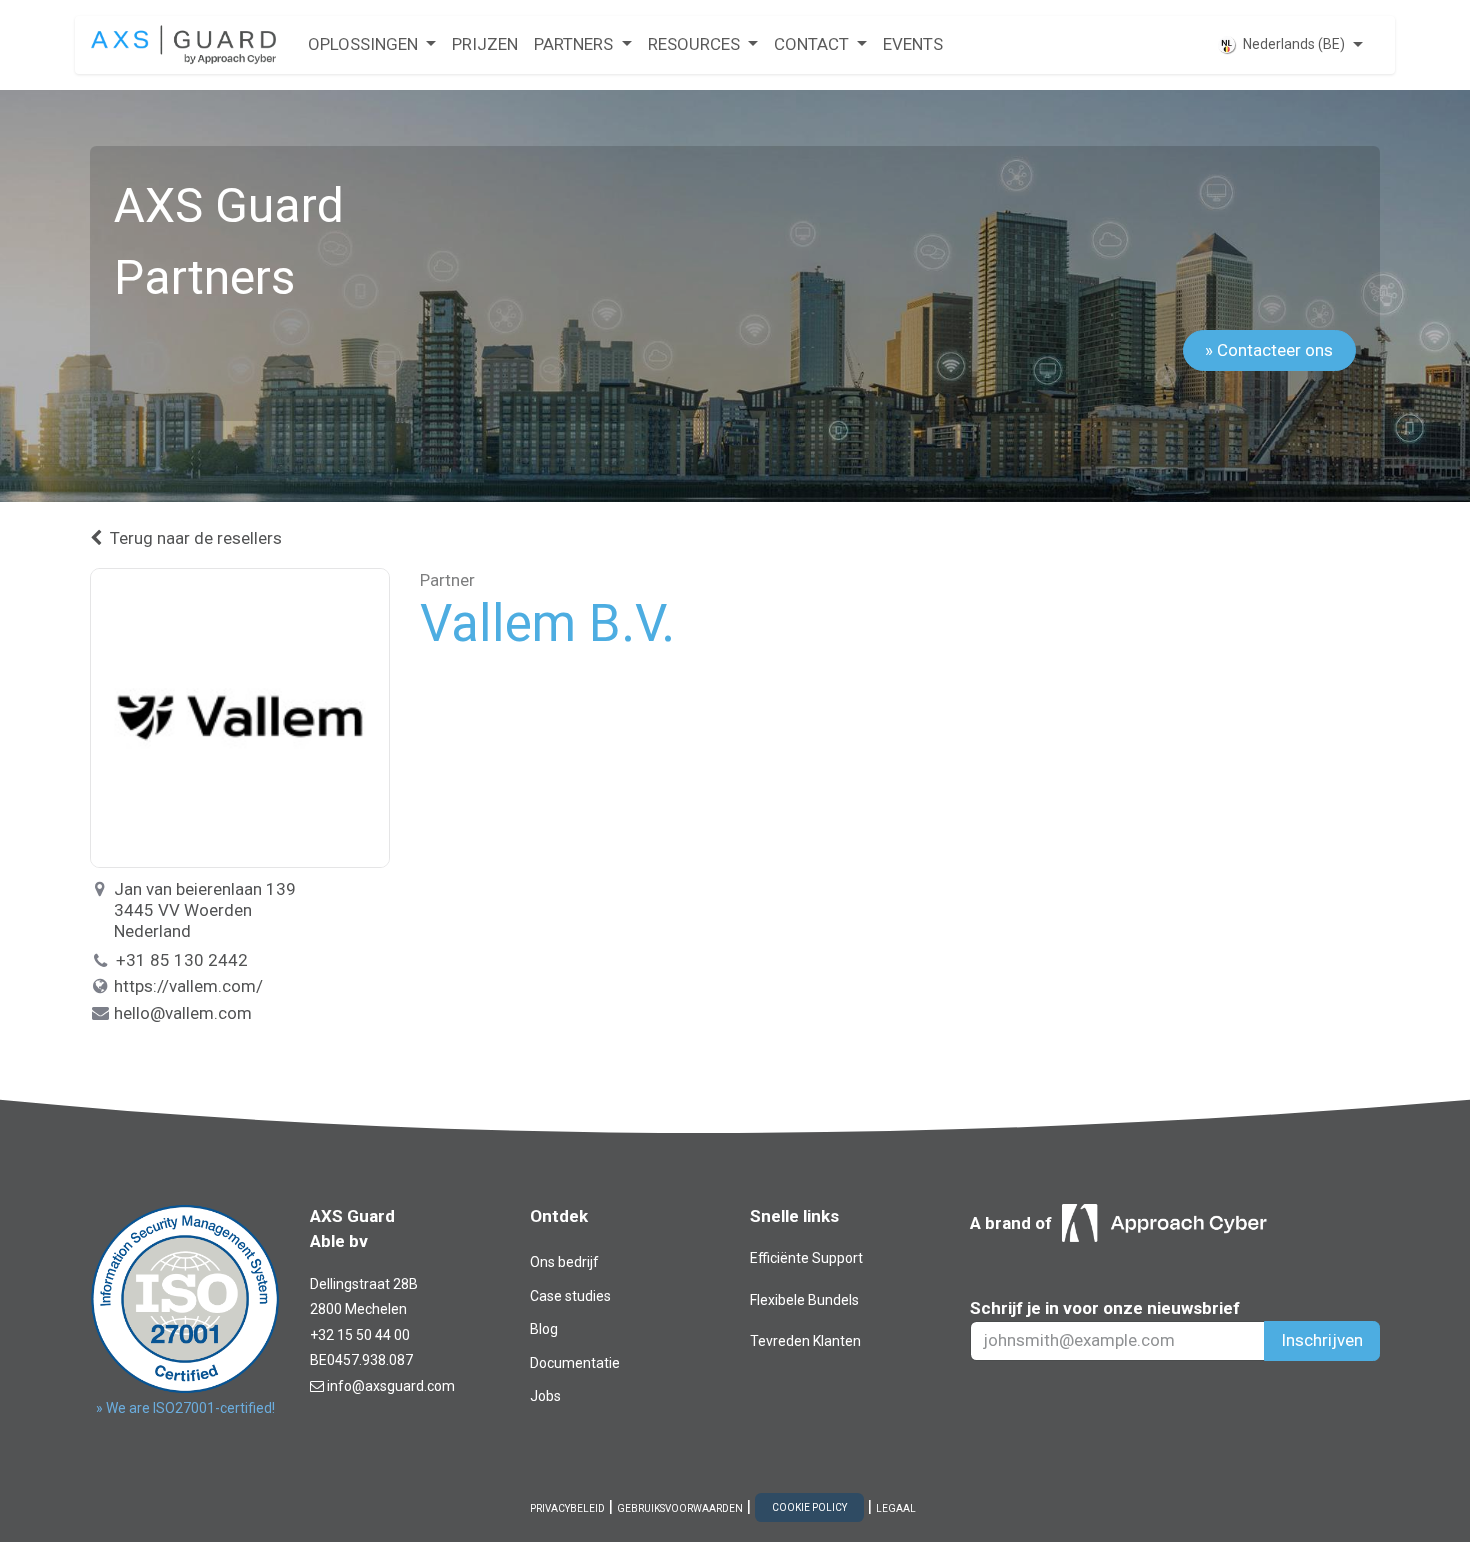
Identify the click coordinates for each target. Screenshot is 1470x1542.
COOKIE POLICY (809, 1507)
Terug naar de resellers (196, 538)
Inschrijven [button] (1322, 1340)
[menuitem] (372, 45)
